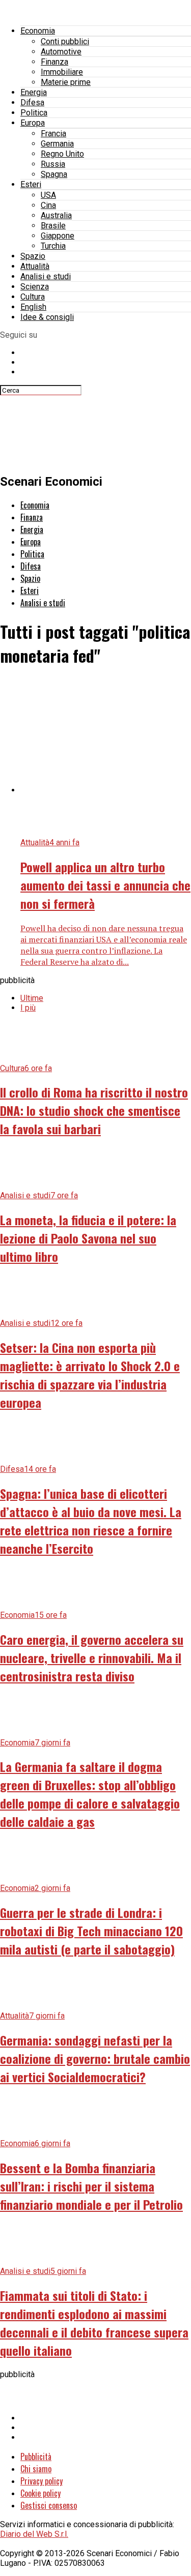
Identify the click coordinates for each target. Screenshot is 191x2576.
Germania (57, 144)
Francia (53, 134)
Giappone (58, 236)
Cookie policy (40, 2493)
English (33, 307)
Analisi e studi (46, 276)
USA (48, 195)
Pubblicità (36, 2456)
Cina (48, 205)
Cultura (33, 297)
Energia (34, 92)
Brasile (53, 226)
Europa (33, 123)
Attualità (35, 266)
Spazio (33, 256)
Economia (38, 31)
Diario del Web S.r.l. (34, 2534)
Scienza (35, 287)
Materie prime (66, 82)
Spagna (54, 174)
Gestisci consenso (49, 2505)
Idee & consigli (47, 317)
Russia (53, 164)
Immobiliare (62, 72)
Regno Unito (62, 154)
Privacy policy (42, 2481)
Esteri (31, 184)
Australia (56, 215)
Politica (34, 113)
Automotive (61, 52)
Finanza (54, 62)
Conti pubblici (65, 41)
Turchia (53, 246)
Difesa (32, 102)
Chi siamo (36, 2469)
